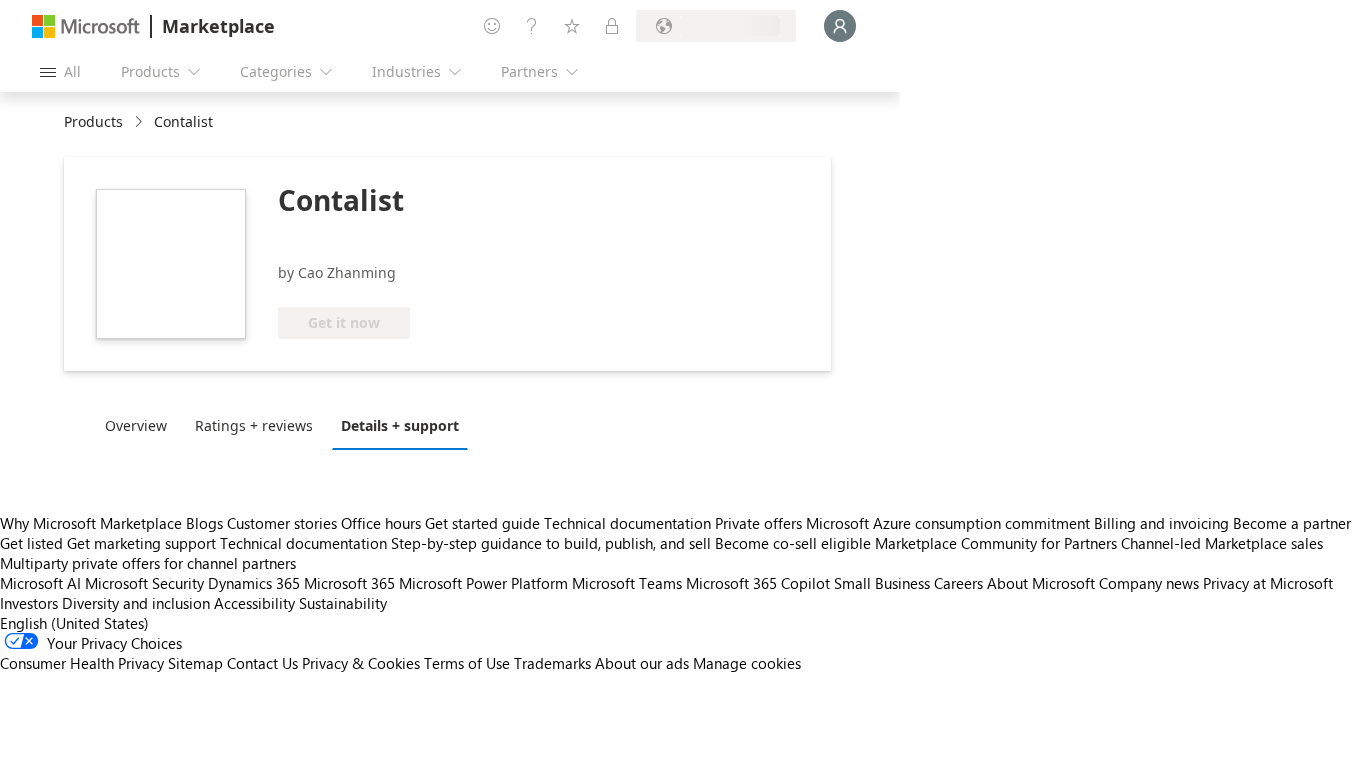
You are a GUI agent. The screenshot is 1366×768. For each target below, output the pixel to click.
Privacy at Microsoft (1268, 583)
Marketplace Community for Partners (996, 543)
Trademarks (552, 663)
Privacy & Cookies (361, 663)
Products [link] (93, 121)
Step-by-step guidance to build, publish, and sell (551, 543)
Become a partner (1292, 523)
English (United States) (74, 623)
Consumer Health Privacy (82, 663)
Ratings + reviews (254, 425)
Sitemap (195, 663)
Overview (136, 425)
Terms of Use (467, 663)
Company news (1149, 583)
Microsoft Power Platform (483, 583)
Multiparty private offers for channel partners (148, 563)
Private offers (758, 523)
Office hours (381, 523)
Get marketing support (141, 543)
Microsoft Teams (627, 583)
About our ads (642, 663)
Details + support (400, 425)
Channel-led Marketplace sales (1222, 543)
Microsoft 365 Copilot (758, 583)
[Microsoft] (86, 26)
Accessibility (254, 603)
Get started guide (482, 523)
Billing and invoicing (1161, 523)
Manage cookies (747, 663)
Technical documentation (627, 523)
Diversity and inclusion (136, 603)
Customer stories (282, 523)
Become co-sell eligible (793, 543)
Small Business (882, 583)
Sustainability (343, 603)
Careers (958, 583)
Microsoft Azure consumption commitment (950, 523)
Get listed (31, 543)
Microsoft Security (144, 583)
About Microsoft (1041, 583)
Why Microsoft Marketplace (91, 523)
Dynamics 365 (254, 583)
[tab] (141, 425)
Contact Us (262, 663)
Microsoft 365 (349, 583)
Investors (29, 603)
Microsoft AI (40, 583)
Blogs (204, 523)
